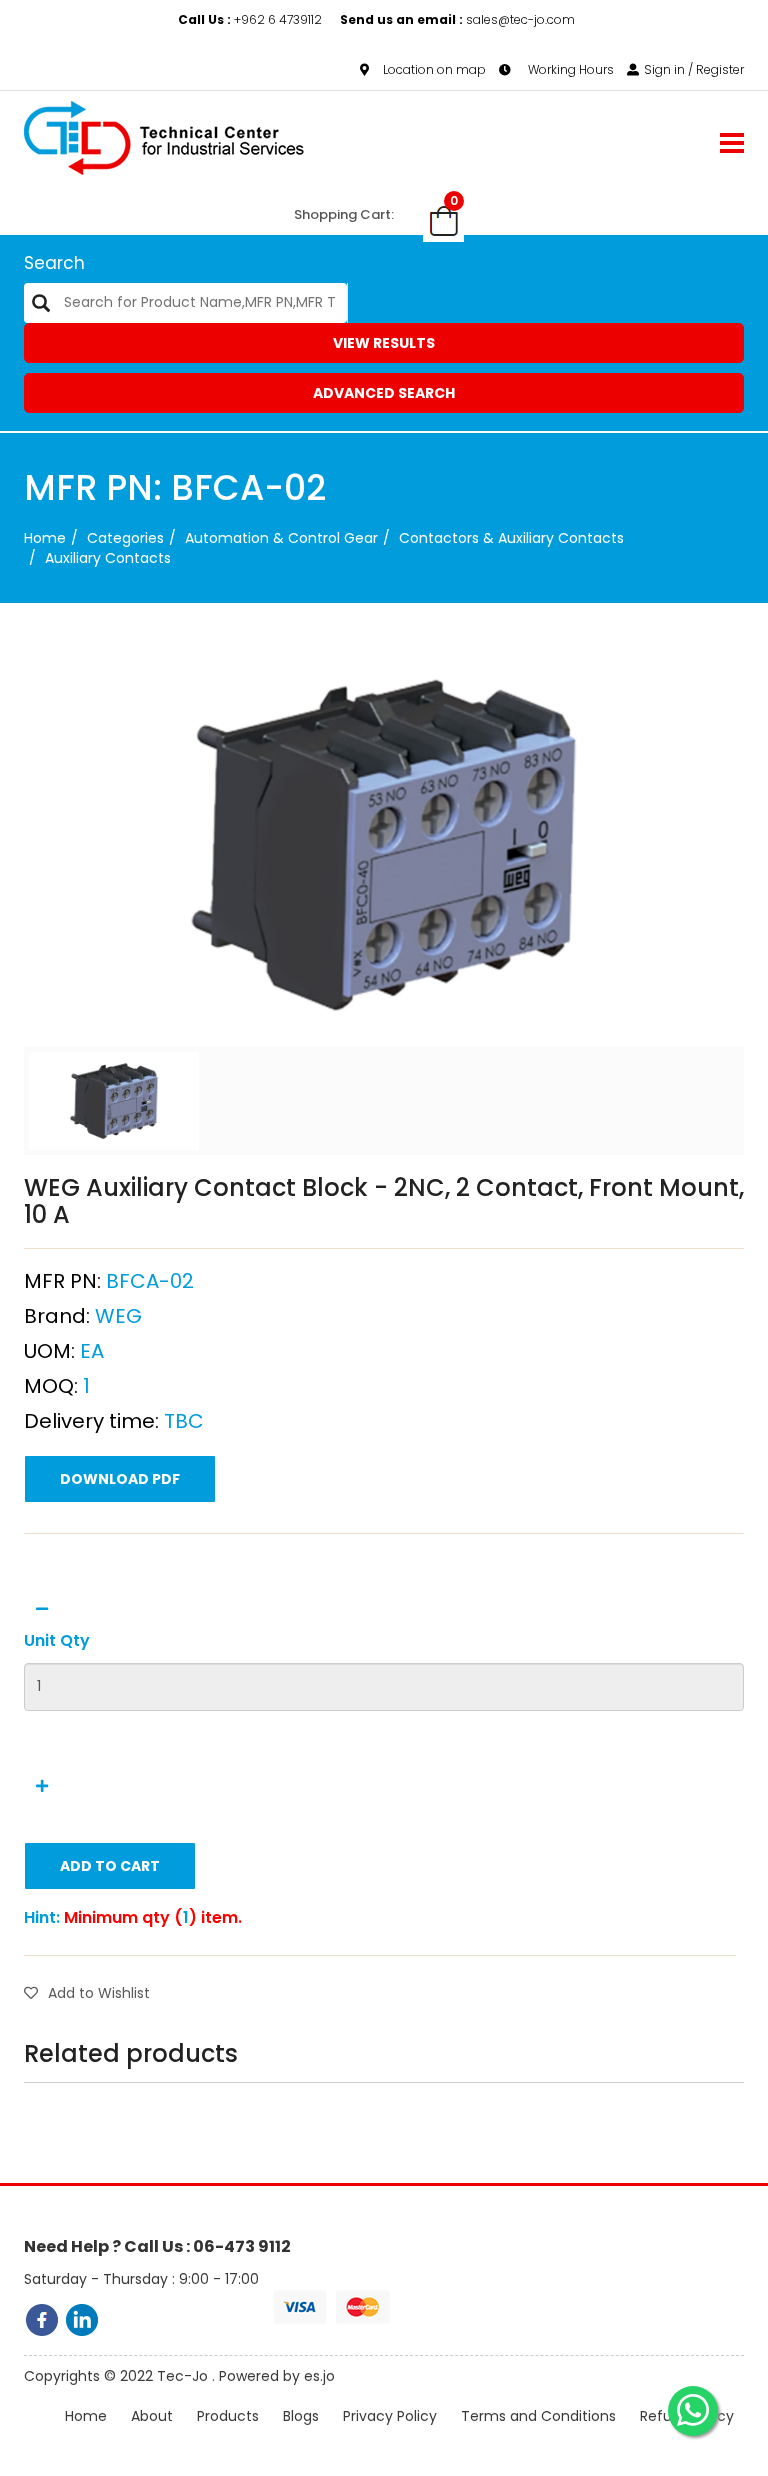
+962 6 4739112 (251, 19)
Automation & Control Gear (281, 538)
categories (125, 538)
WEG (118, 1316)
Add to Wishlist (99, 1993)
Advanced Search (384, 393)
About (152, 2416)
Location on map (434, 69)
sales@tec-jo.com (457, 19)
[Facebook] (42, 2320)
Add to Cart (110, 1866)
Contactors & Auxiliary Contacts (511, 538)
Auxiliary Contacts (108, 558)
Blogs (301, 2416)
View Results (384, 343)
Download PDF (120, 1479)
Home (45, 538)
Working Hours (569, 69)
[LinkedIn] (82, 2320)
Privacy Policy (390, 2416)
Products (228, 2416)
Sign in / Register (694, 69)
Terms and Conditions (538, 2416)
